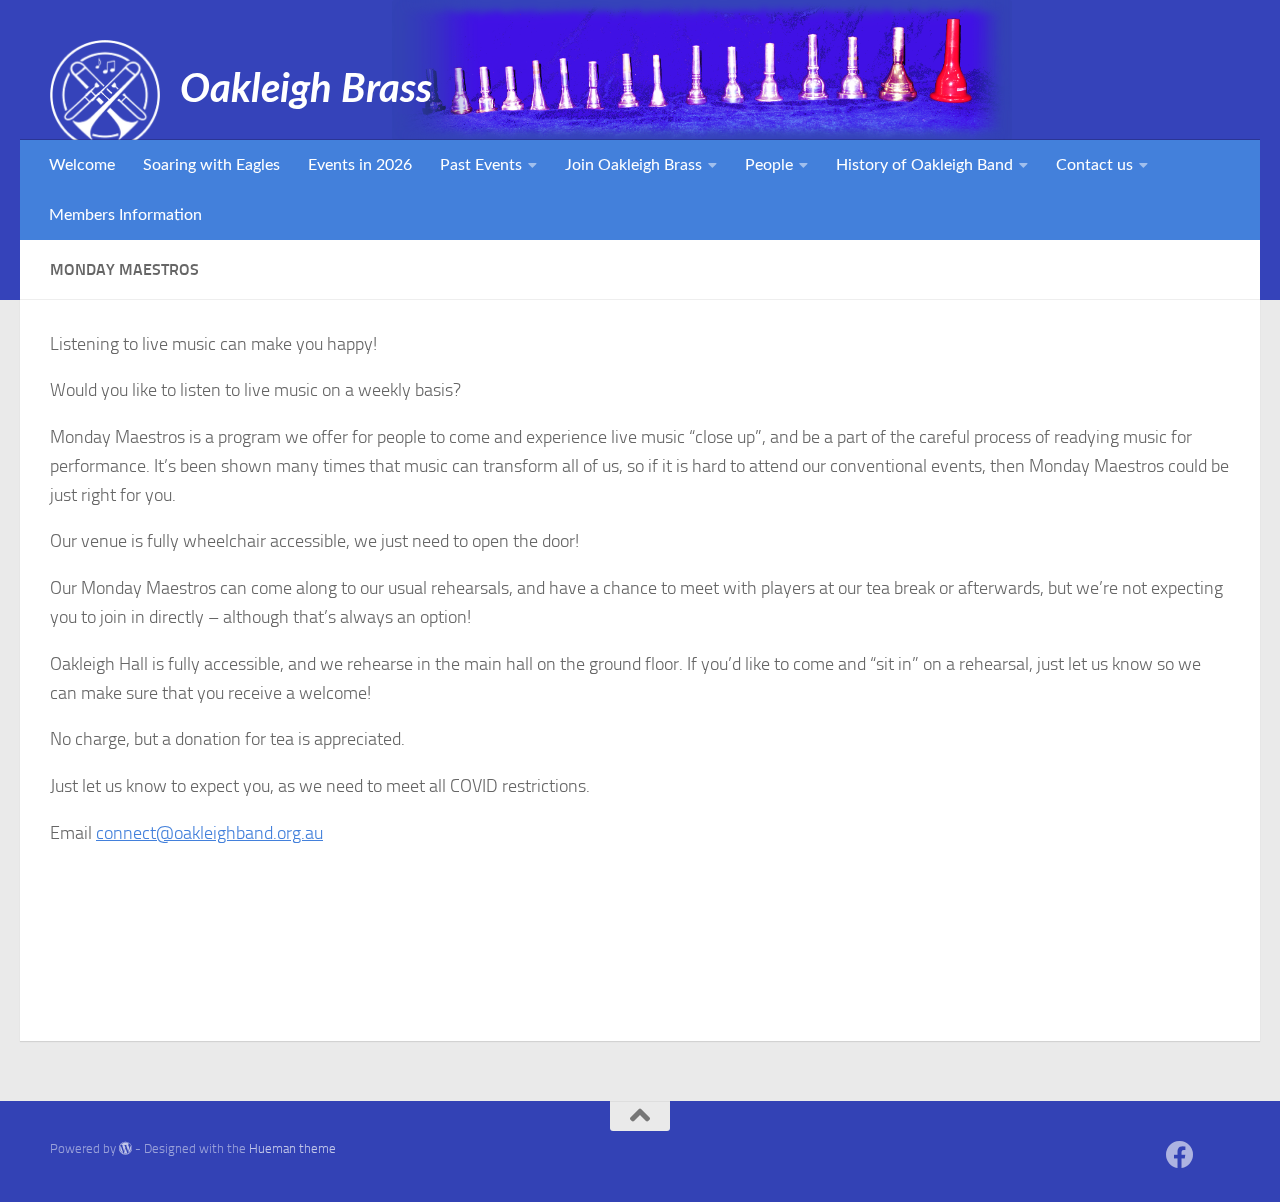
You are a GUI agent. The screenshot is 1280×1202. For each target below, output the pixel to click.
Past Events (481, 165)
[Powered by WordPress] (125, 1148)
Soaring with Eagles (211, 165)
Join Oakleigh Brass (633, 165)
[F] (1216, 1156)
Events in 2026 (360, 165)
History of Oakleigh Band (924, 165)
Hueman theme (292, 1148)
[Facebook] (1180, 1155)
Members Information (125, 215)
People (769, 165)
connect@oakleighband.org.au (209, 833)
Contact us (1094, 165)
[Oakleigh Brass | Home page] (105, 95)
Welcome (82, 165)
